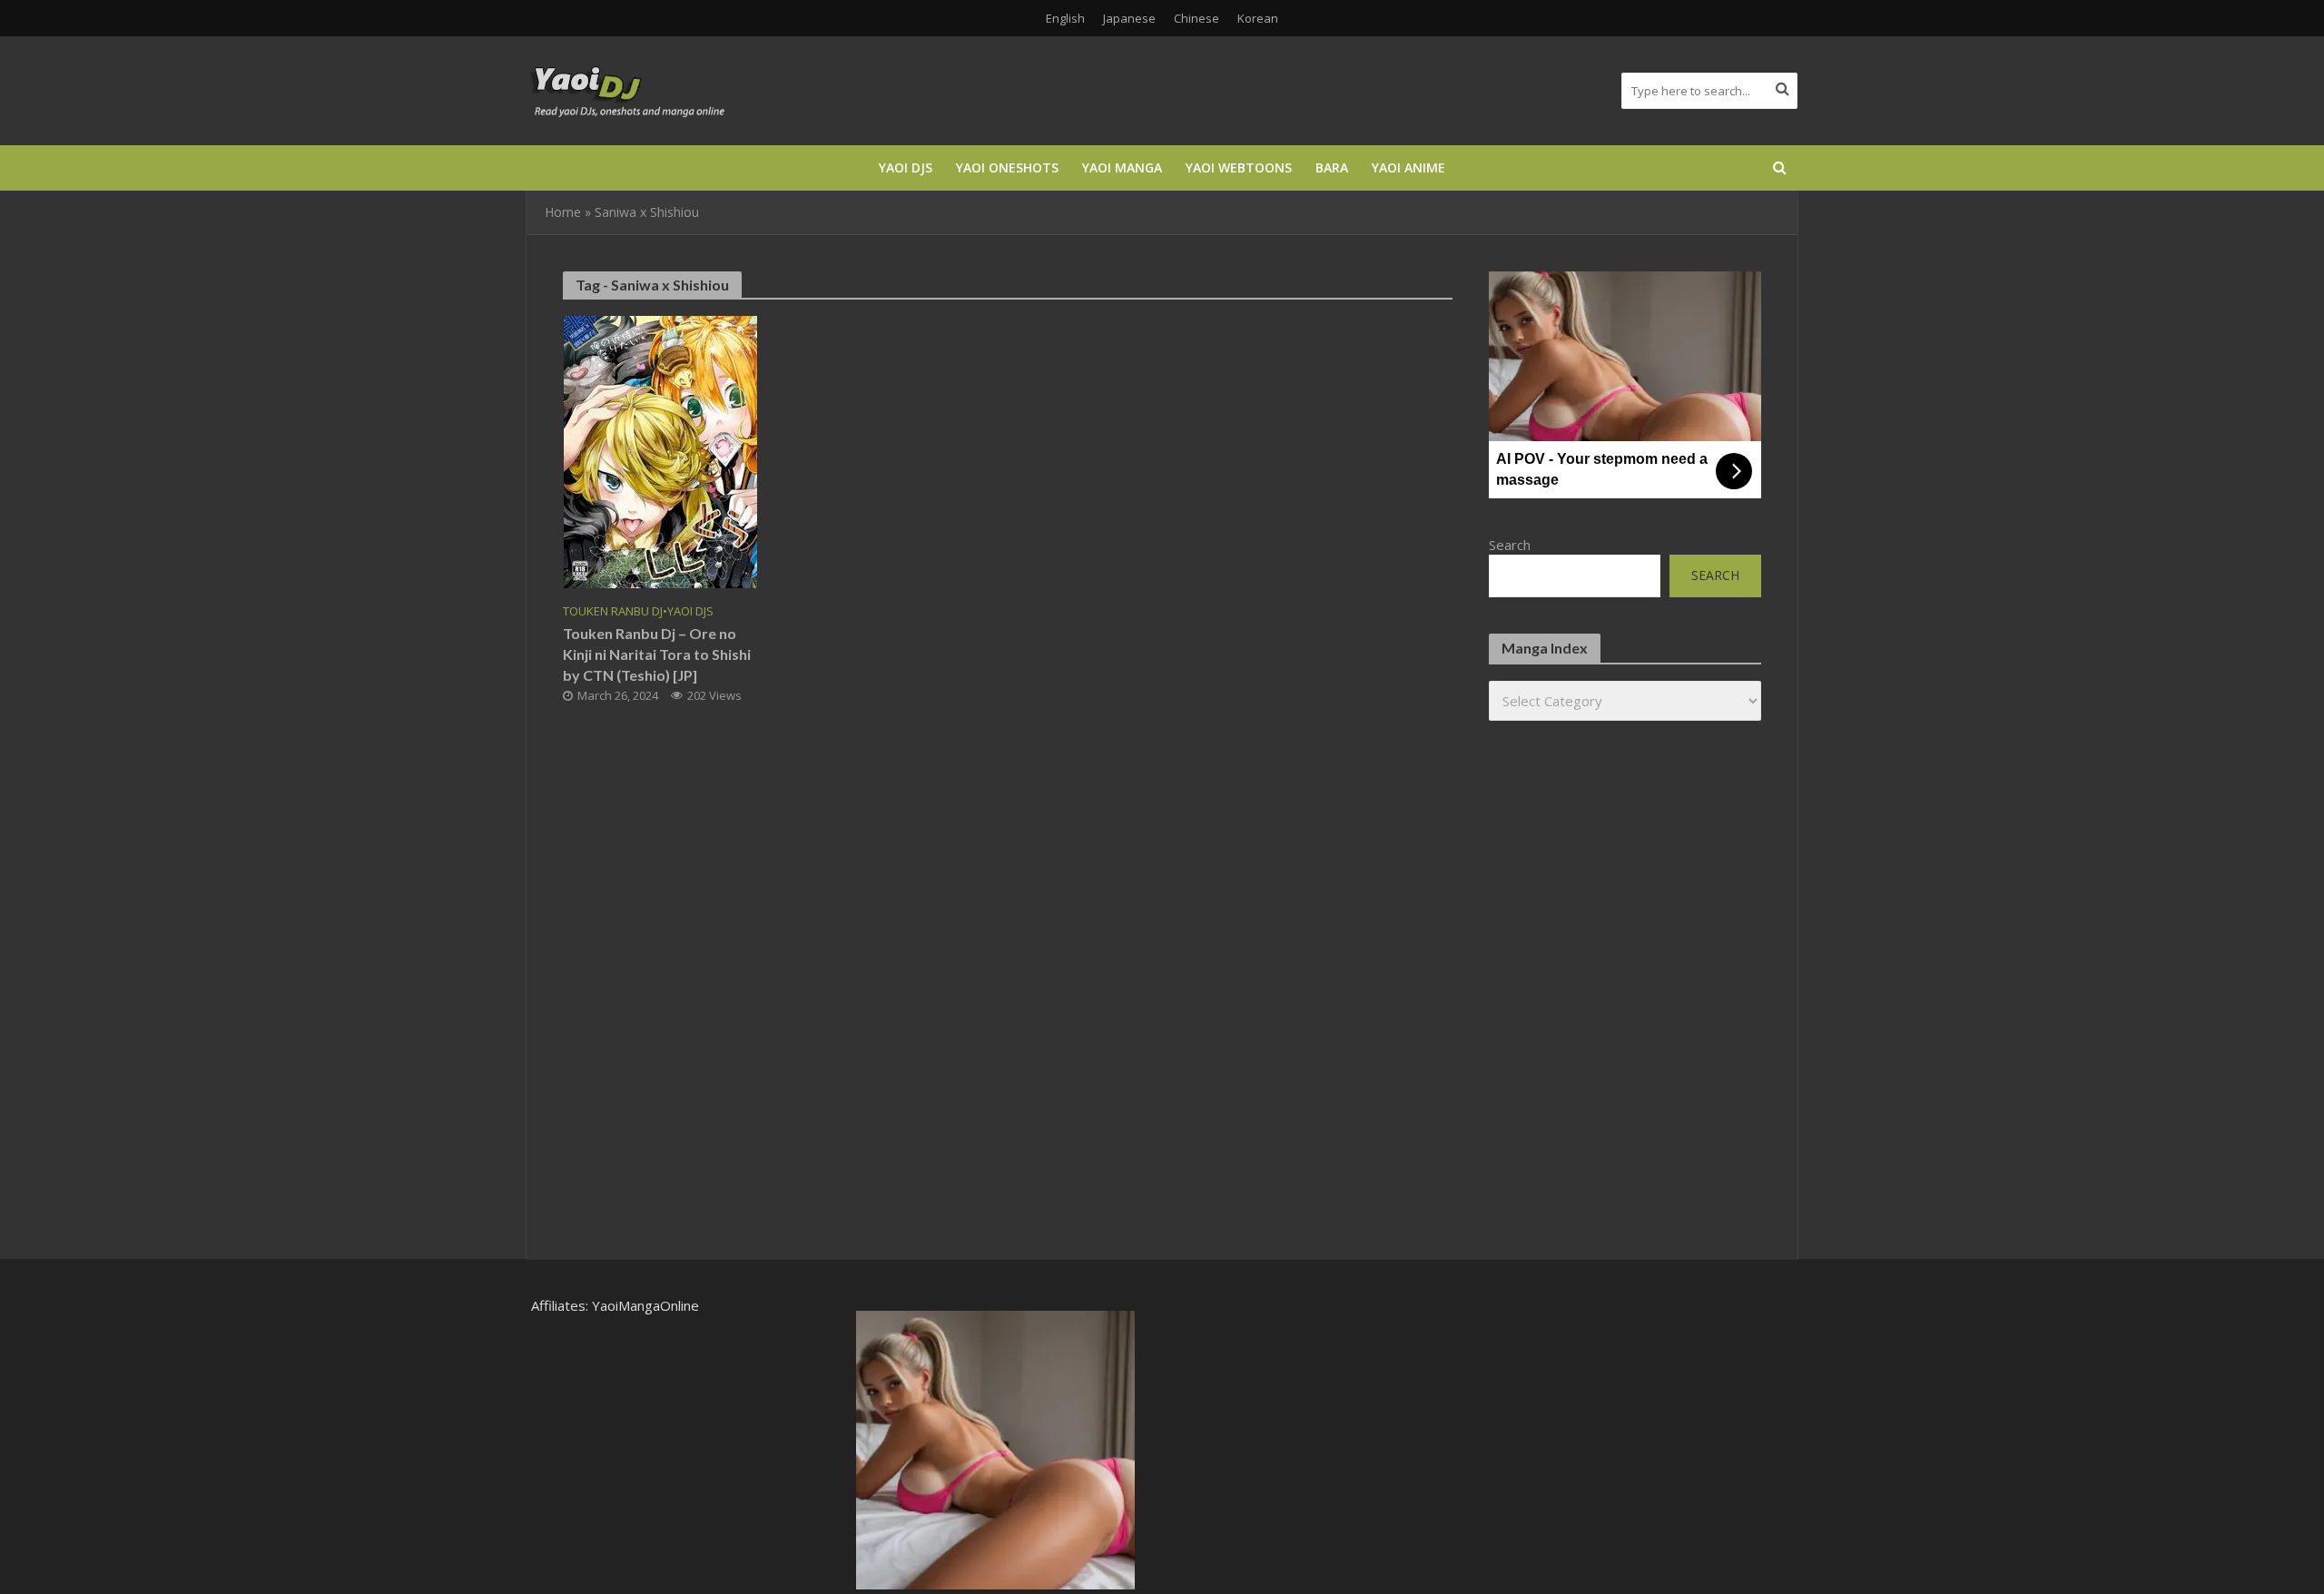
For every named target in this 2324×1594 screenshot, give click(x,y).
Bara (1332, 167)
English (1065, 18)
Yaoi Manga (1122, 167)
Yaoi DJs (906, 167)
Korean (1258, 18)
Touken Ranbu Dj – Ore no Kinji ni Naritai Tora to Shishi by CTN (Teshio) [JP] (657, 654)
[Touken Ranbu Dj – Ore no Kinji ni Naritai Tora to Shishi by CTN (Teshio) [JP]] (660, 450)
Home (563, 212)
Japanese (1129, 18)
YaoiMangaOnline (645, 1305)
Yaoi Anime (1408, 167)
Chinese (1196, 18)
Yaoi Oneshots (1007, 167)
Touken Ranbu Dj (613, 611)
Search (1510, 545)
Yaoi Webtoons (1239, 167)
